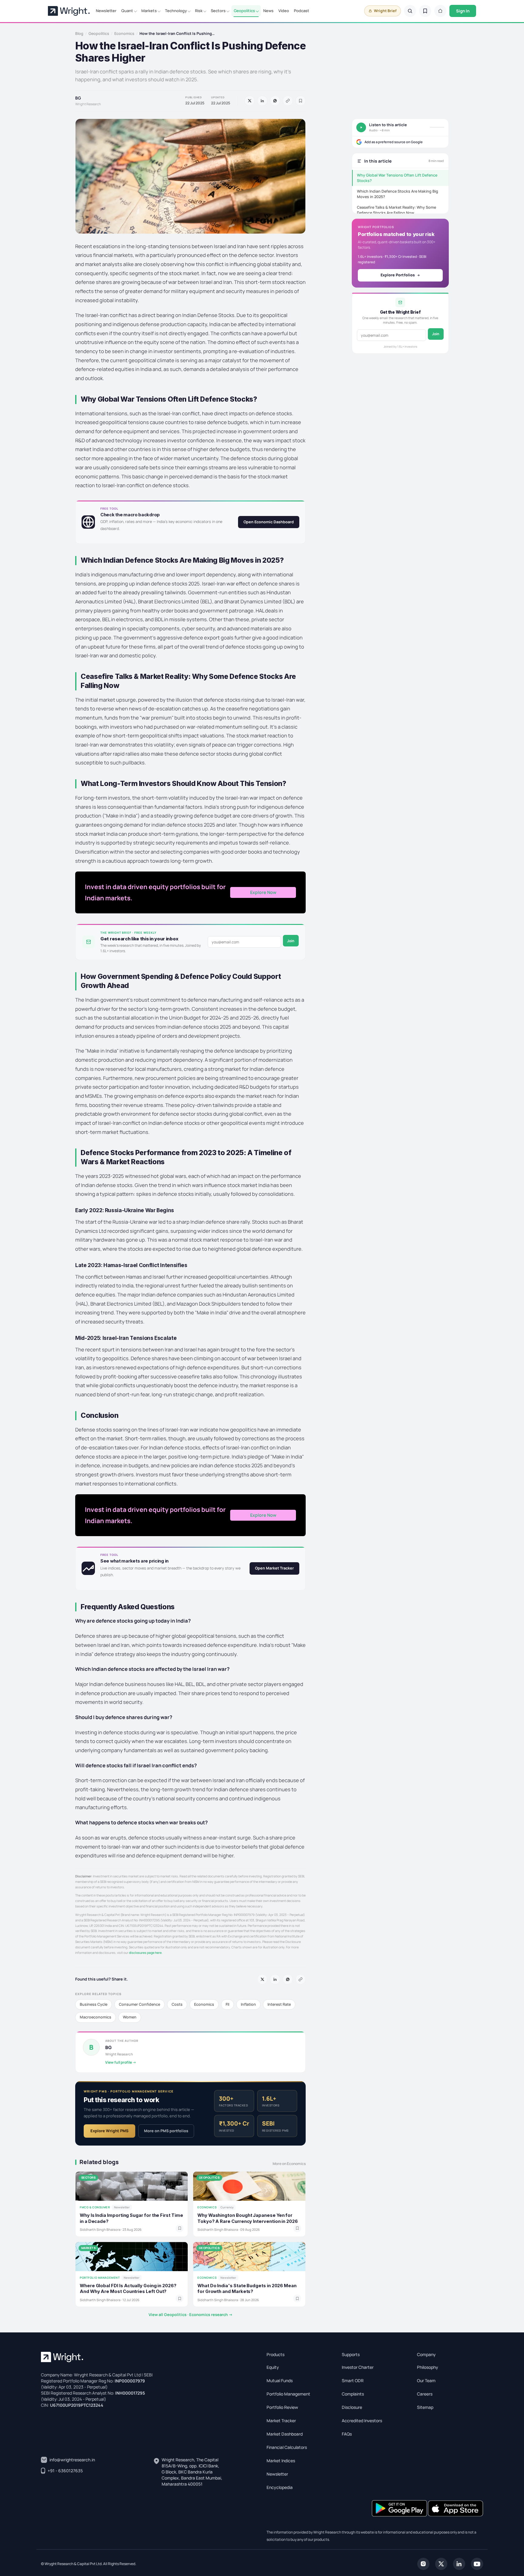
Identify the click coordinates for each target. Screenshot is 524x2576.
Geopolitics (244, 11)
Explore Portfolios (398, 275)
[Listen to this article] (361, 127)
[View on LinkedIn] (459, 2563)
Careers (425, 2394)
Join (291, 941)
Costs (177, 2004)
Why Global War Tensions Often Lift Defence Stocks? (397, 178)
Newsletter (106, 11)
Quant (127, 11)
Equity (273, 2367)
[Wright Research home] (69, 11)
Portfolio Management (288, 2394)
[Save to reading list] (301, 101)
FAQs (347, 2434)
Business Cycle (94, 2004)
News (268, 11)
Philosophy (428, 2367)
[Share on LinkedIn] (262, 101)
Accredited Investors (362, 2421)
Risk (199, 11)
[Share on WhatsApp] (275, 101)
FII (227, 2004)
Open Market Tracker (274, 1568)
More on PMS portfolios (166, 2131)
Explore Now (263, 892)
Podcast (302, 11)
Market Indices (281, 2461)
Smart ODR (353, 2380)
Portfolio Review (282, 2407)
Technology (176, 11)
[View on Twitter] (441, 2563)
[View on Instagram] (423, 2563)
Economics (124, 34)
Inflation (248, 2004)
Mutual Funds (280, 2380)
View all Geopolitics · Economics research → (191, 2315)
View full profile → (121, 2062)
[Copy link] (288, 101)
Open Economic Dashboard (269, 522)
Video (284, 11)
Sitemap (425, 2407)
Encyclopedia (280, 2487)
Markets (149, 11)
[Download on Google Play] (400, 2508)
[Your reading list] (425, 11)
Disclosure (352, 2407)
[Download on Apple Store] (455, 2508)
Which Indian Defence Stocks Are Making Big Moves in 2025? (398, 194)
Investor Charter (358, 2367)
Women (130, 2017)
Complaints (353, 2394)
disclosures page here (145, 1953)
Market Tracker (281, 2421)
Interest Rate (279, 2004)
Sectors (218, 11)
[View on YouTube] (477, 2563)
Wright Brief (385, 11)
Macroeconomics (96, 2017)
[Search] (410, 11)
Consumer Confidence (139, 2004)
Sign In (463, 11)
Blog (79, 34)
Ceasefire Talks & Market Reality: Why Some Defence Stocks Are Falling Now (396, 210)
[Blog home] (440, 11)
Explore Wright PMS (109, 2131)
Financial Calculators (287, 2447)
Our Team (426, 2380)
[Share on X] (250, 101)
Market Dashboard (285, 2434)
